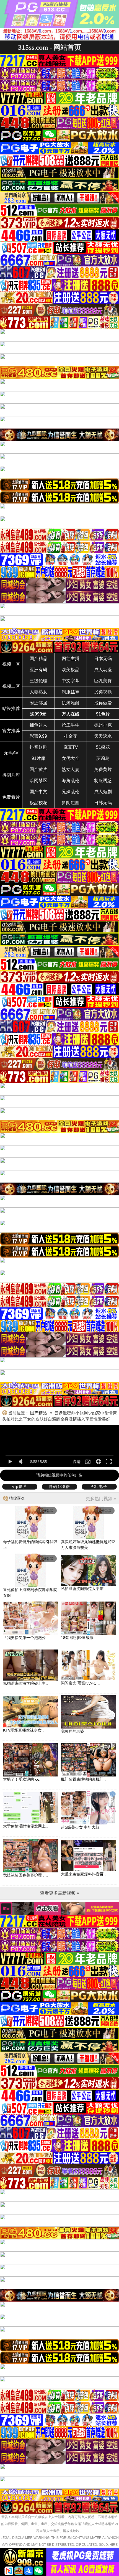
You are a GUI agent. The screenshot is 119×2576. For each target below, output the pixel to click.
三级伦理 (38, 681)
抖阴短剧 (71, 803)
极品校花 (38, 803)
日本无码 (103, 659)
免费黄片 (103, 769)
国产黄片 (38, 769)
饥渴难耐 (71, 703)
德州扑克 (103, 725)
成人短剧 (103, 792)
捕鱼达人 (38, 725)
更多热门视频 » (101, 1499)
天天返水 (103, 736)
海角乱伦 (71, 781)
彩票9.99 (38, 736)
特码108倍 (59, 1486)
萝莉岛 (103, 758)
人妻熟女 (38, 692)
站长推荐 (11, 708)
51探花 (103, 747)
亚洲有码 (38, 670)
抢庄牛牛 (71, 725)
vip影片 (20, 1486)
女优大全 (71, 758)
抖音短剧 (38, 747)
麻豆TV (71, 747)
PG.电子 (99, 1486)
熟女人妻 (71, 769)
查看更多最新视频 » (60, 1893)
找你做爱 (103, 703)
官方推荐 (11, 731)
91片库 (38, 758)
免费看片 (11, 797)
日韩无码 (103, 803)
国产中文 (38, 792)
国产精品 (38, 659)
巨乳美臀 (103, 681)
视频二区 (11, 686)
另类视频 (103, 692)
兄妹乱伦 (71, 792)
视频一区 (11, 664)
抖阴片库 (11, 775)
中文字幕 (71, 681)
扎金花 (71, 736)
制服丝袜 (71, 692)
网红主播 (71, 659)
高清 (77, 1462)
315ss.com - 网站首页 (50, 47)
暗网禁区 (38, 781)
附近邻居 (38, 703)
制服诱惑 (103, 781)
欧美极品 (71, 670)
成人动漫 (103, 670)
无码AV (11, 753)
